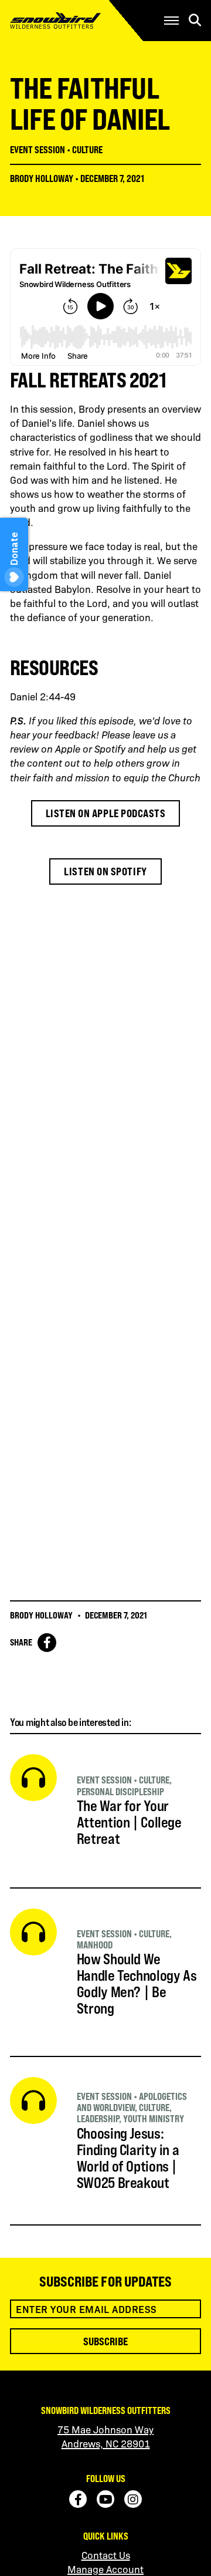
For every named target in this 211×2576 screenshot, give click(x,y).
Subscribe (105, 2341)
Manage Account (105, 2569)
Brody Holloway (42, 178)
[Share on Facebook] (47, 1643)
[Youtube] (105, 2499)
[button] (171, 21)
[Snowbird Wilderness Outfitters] (74, 21)
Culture (87, 150)
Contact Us (106, 2555)
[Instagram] (133, 2499)
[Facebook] (78, 2499)
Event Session (38, 150)
